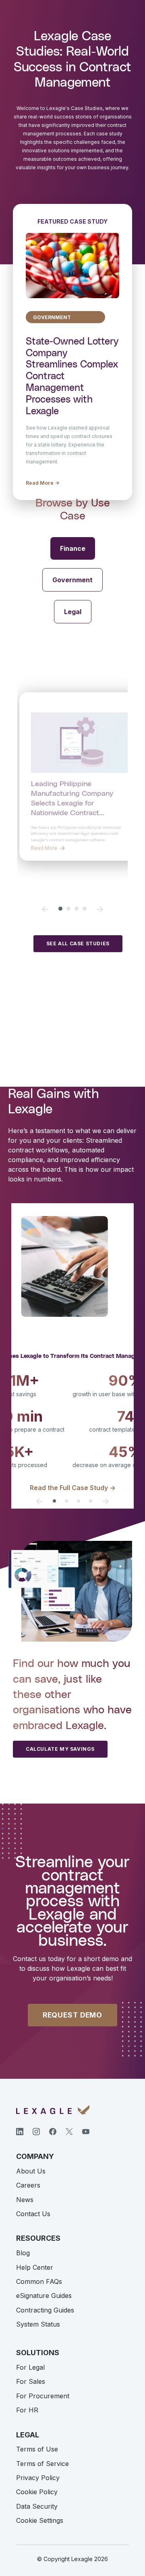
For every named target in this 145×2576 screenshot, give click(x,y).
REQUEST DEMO (72, 2015)
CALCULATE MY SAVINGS (60, 1749)
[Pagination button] (60, 909)
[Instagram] (36, 2132)
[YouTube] (86, 2132)
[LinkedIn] (20, 2132)
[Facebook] (53, 2132)
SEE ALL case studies (78, 943)
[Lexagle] (53, 2110)
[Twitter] (69, 2132)
